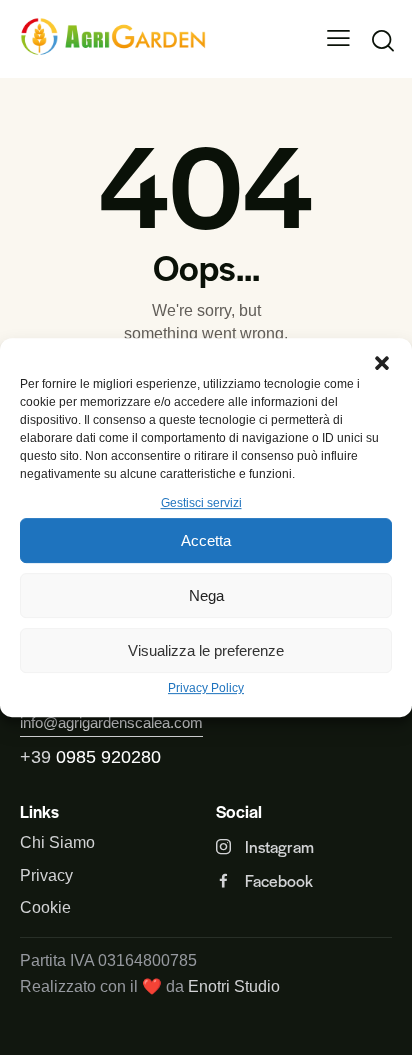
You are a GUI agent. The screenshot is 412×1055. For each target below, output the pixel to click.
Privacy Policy (206, 689)
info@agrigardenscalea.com (111, 722)
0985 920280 (108, 757)
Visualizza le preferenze (206, 650)
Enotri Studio (234, 986)
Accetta (206, 540)
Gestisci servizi (201, 503)
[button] (382, 363)
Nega (206, 595)
